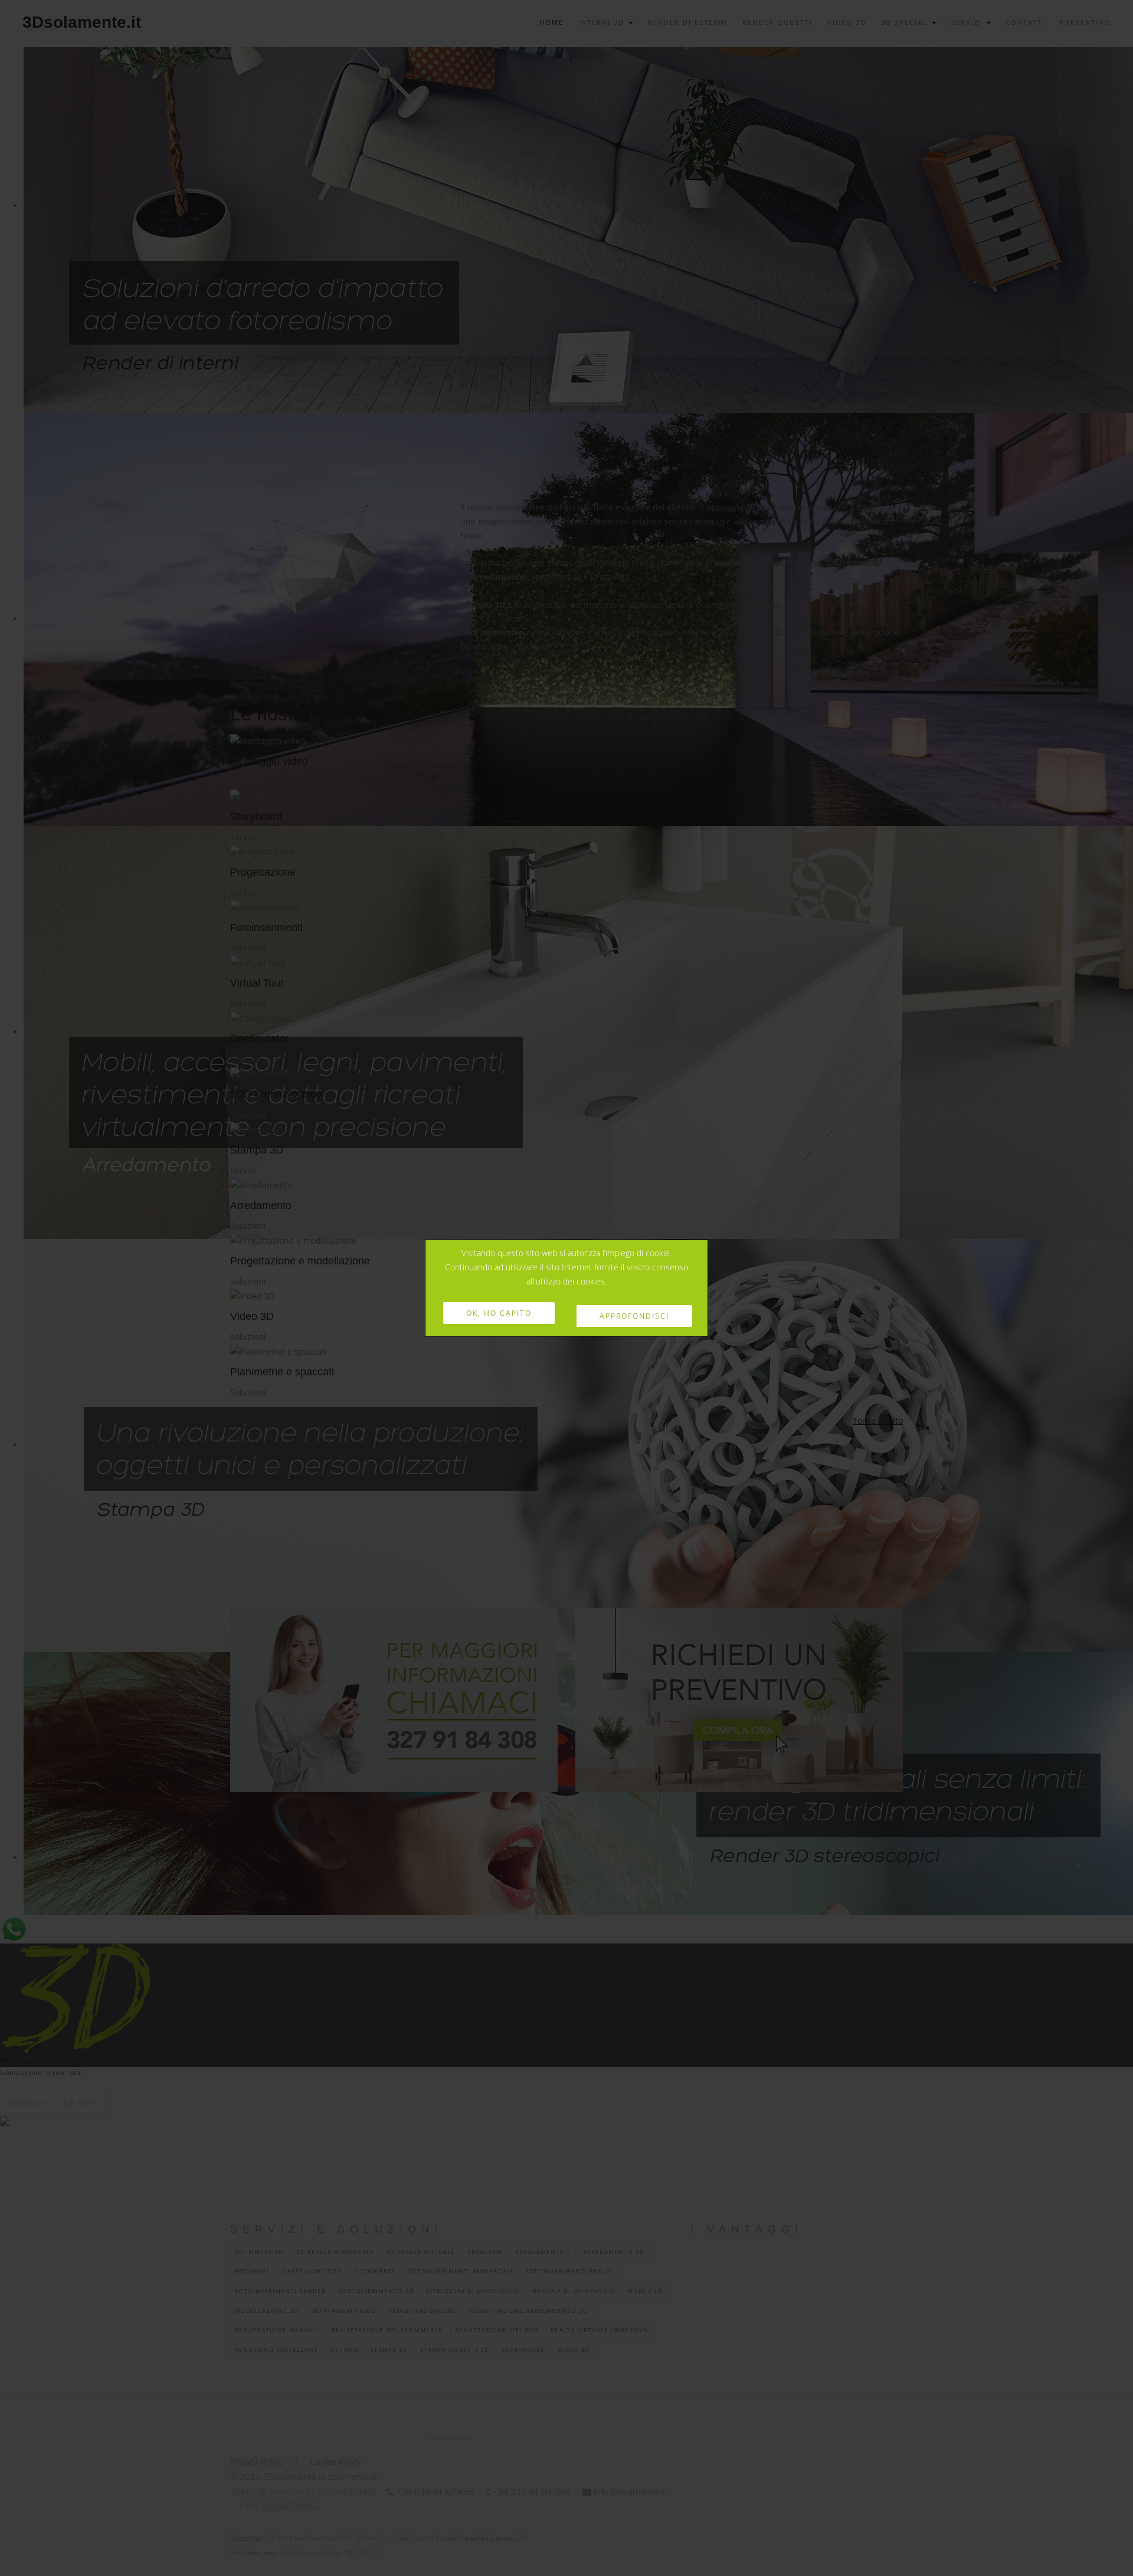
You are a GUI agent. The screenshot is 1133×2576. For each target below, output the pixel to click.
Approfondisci (634, 1316)
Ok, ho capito (499, 1313)
